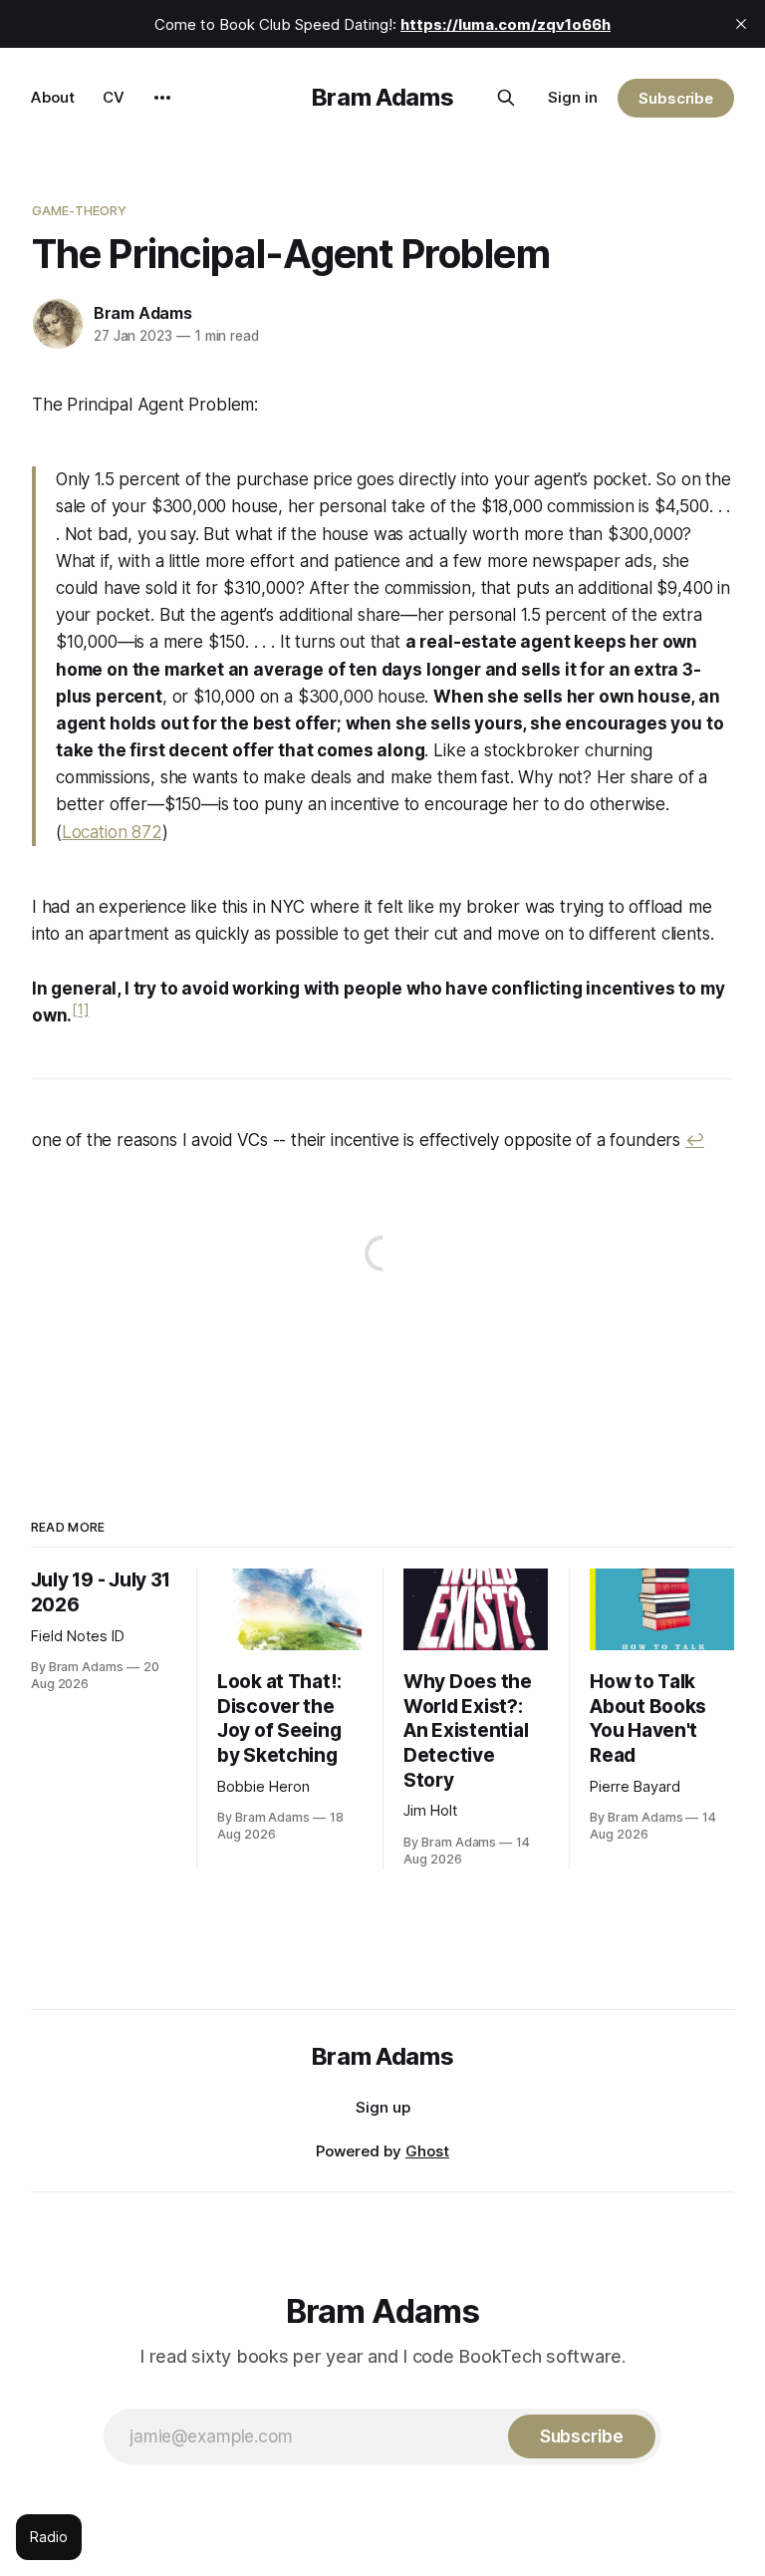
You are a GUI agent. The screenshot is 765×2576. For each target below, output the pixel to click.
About (53, 97)
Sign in (573, 97)
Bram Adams (382, 97)
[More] (162, 98)
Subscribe (676, 98)
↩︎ (695, 1140)
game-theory (79, 210)
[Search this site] (506, 98)
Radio (49, 2537)
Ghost (427, 2151)
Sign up (383, 2107)
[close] (741, 24)
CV (114, 97)
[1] (81, 1010)
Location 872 (112, 832)
